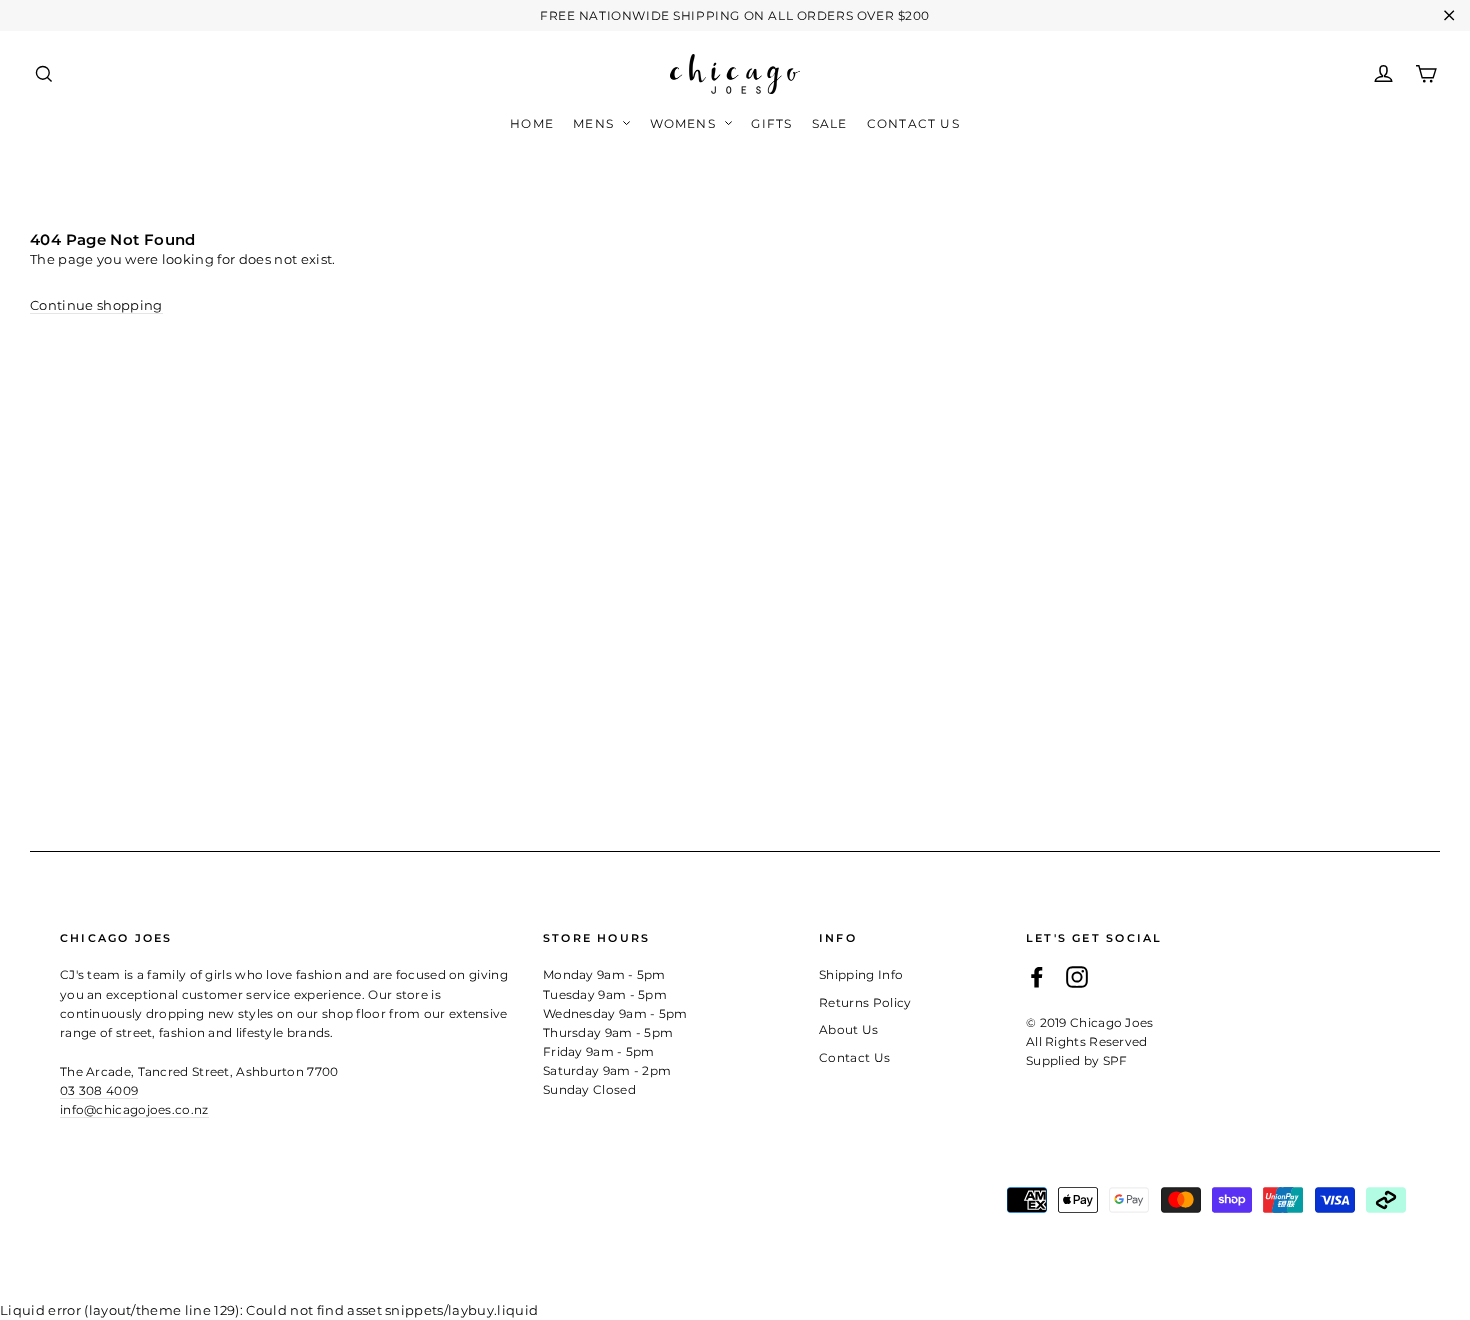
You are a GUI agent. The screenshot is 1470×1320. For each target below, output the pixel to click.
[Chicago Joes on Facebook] (1037, 976)
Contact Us (913, 123)
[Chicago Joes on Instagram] (1077, 976)
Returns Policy (865, 1002)
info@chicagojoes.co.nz (134, 1109)
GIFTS (771, 123)
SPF (1115, 1060)
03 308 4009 (99, 1090)
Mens (595, 123)
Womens (685, 123)
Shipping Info (861, 974)
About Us (849, 1029)
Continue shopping (96, 305)
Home (532, 123)
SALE (830, 123)
